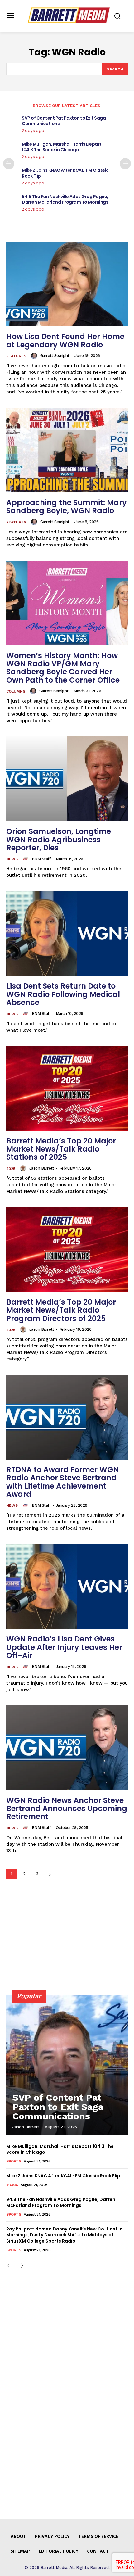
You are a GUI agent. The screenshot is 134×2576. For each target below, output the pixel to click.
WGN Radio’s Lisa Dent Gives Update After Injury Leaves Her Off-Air (64, 1647)
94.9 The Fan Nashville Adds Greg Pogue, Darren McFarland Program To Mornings (65, 199)
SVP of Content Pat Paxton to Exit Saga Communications (64, 121)
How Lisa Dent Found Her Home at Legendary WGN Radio (65, 340)
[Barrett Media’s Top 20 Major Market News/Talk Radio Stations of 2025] (67, 1088)
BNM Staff (41, 859)
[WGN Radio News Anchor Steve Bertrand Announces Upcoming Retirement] (67, 1748)
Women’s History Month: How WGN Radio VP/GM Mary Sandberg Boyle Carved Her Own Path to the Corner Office (63, 668)
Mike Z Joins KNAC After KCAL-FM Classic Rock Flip (65, 173)
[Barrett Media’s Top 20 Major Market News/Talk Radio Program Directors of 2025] (67, 1250)
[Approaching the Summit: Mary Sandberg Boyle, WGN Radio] (67, 450)
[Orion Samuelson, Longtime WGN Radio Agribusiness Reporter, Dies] (67, 779)
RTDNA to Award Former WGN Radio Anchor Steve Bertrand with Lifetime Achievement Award (62, 1482)
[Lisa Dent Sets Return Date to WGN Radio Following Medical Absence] (67, 933)
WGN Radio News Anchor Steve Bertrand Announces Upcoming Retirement (67, 1809)
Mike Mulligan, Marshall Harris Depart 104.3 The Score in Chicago (62, 147)
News (12, 859)
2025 (11, 1169)
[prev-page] (9, 164)
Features (16, 356)
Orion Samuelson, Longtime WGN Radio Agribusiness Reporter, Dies (59, 840)
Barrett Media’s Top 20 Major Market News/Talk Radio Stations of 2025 (61, 1149)
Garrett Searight (55, 356)
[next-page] (125, 164)
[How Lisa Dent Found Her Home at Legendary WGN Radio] (67, 284)
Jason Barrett (42, 1168)
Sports (14, 2161)
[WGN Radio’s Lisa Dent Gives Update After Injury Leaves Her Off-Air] (67, 1586)
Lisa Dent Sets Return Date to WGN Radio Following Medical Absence (63, 994)
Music (12, 2185)
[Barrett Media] (69, 15)
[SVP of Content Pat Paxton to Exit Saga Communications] (67, 2065)
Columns (16, 691)
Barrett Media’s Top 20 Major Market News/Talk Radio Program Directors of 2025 (61, 1310)
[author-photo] (35, 356)
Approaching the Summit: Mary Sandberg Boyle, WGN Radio (67, 507)
